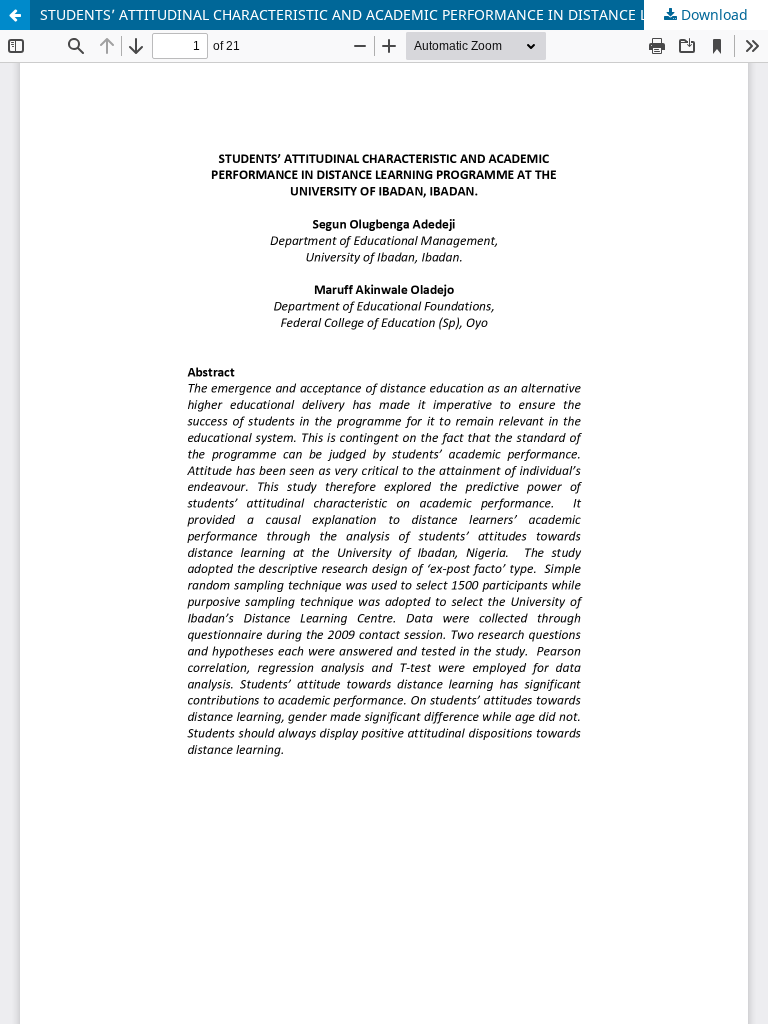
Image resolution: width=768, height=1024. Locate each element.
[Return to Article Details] (15, 15)
